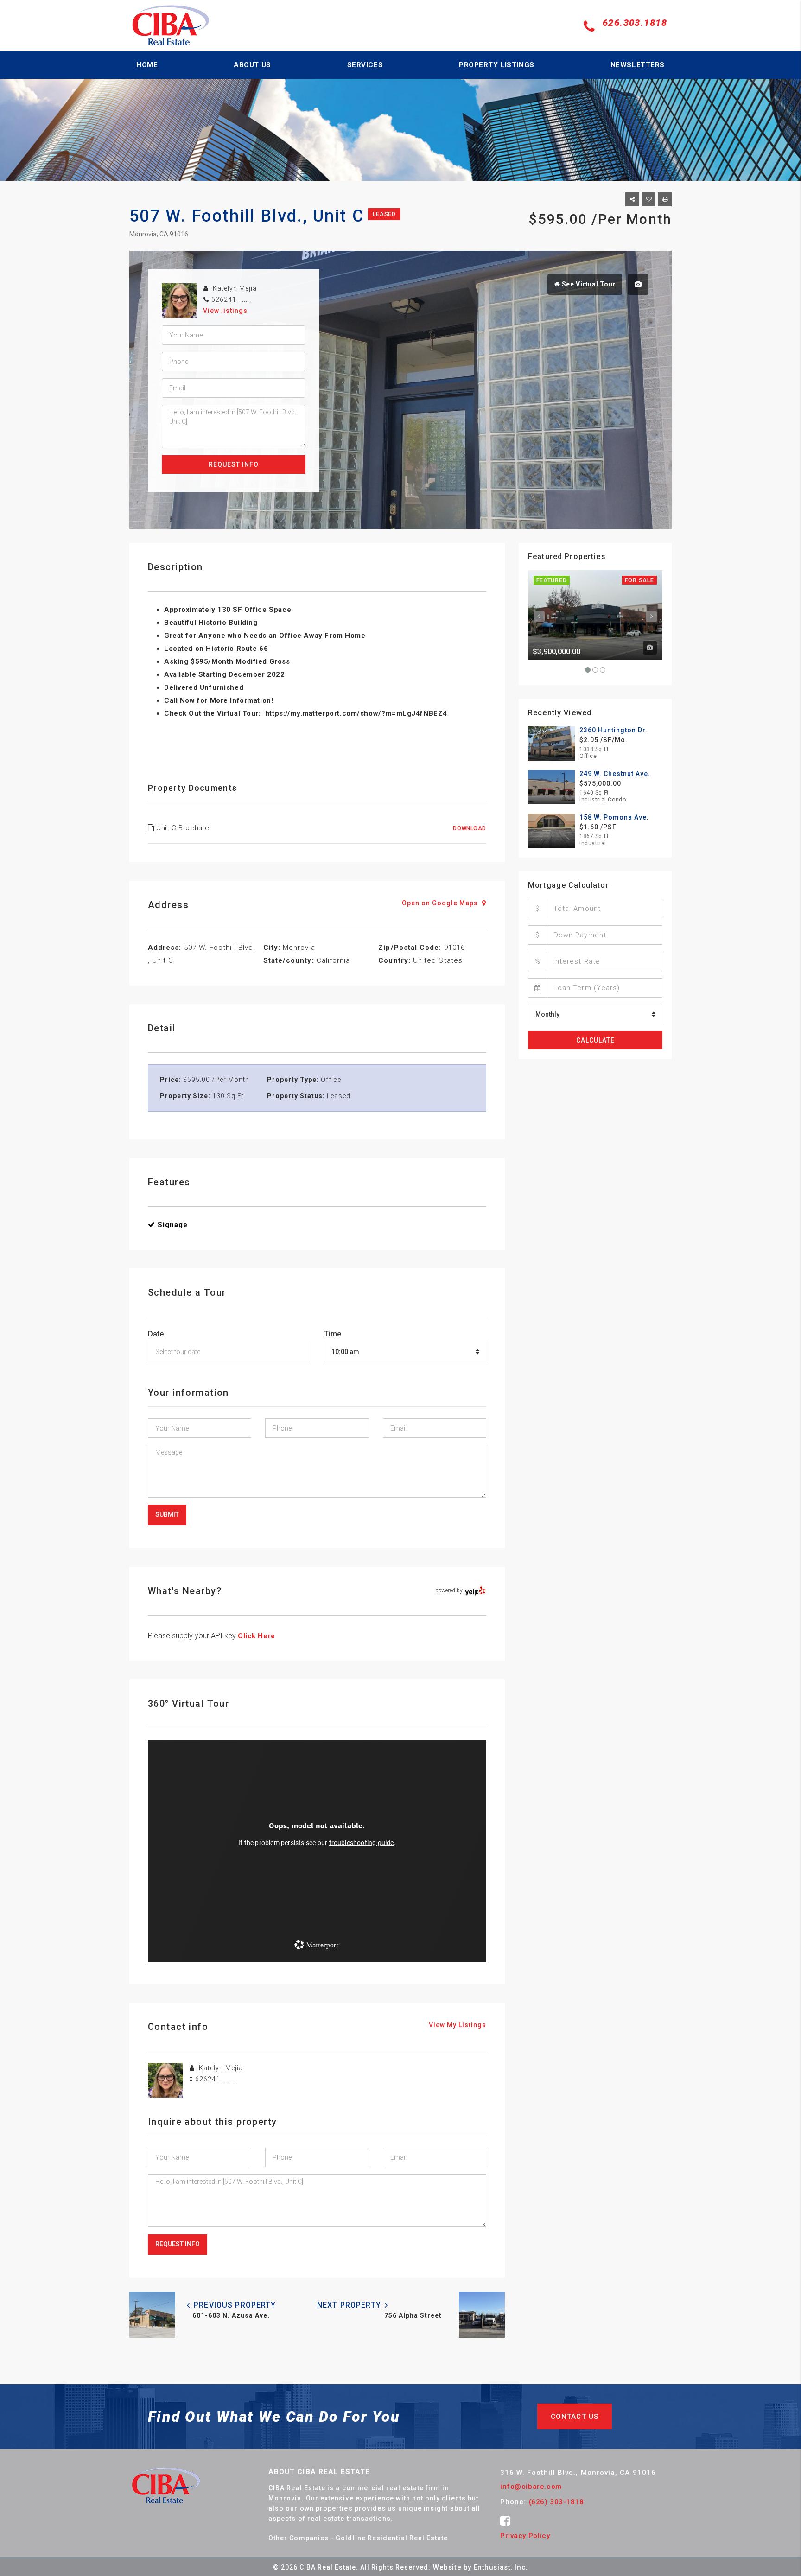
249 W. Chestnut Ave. (615, 774)
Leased (384, 214)
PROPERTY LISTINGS (497, 65)
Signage (173, 1225)
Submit (167, 1514)
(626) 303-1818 (556, 2502)
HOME (147, 65)
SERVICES (365, 65)
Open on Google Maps (441, 903)
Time (333, 1334)
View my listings (458, 2025)
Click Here (257, 1636)
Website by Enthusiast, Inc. (480, 2567)
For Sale (639, 580)
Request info (234, 464)
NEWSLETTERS (638, 65)
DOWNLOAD (470, 828)
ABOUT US (252, 65)
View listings (225, 311)
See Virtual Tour (588, 284)
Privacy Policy (525, 2536)
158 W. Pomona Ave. (614, 817)
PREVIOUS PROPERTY (234, 2305)
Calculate (595, 1040)
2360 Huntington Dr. (613, 730)
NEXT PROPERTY (350, 2305)
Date (156, 1334)
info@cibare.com (531, 2487)
